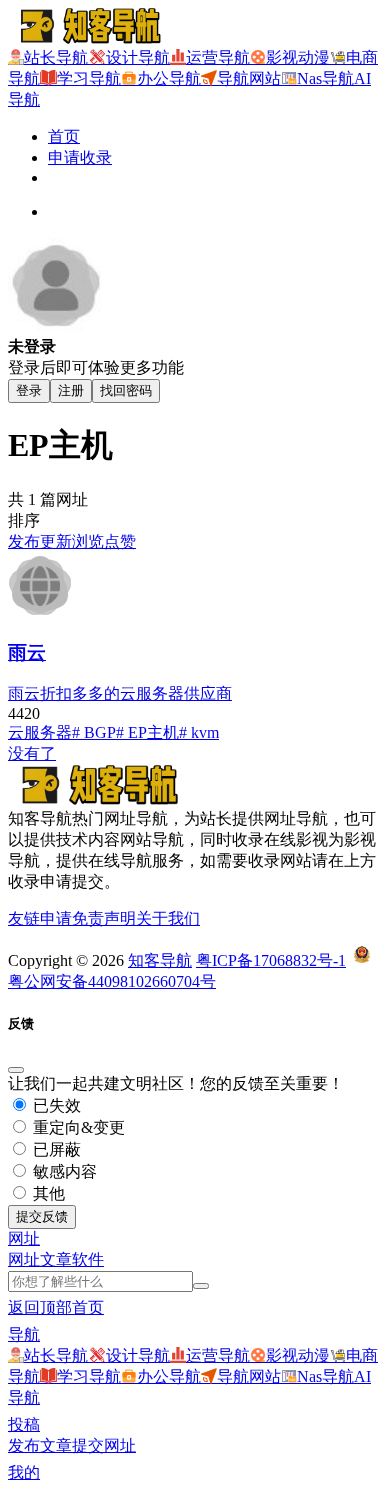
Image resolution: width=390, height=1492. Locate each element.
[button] (24, 1238)
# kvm (199, 732)
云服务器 (40, 732)
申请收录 (80, 157)
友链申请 (40, 918)
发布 (24, 541)
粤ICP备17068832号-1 (271, 960)
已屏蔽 (55, 1149)
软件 (88, 1259)
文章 (56, 1259)
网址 (24, 1259)
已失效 (55, 1105)
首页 (64, 136)
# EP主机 (147, 732)
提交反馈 (42, 1216)
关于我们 (168, 918)
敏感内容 (63, 1171)
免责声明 (104, 918)
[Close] (16, 1070)
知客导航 (160, 960)
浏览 (88, 541)
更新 (56, 541)
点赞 (120, 541)
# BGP (94, 732)
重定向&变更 (77, 1127)
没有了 (32, 753)
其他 (47, 1193)
